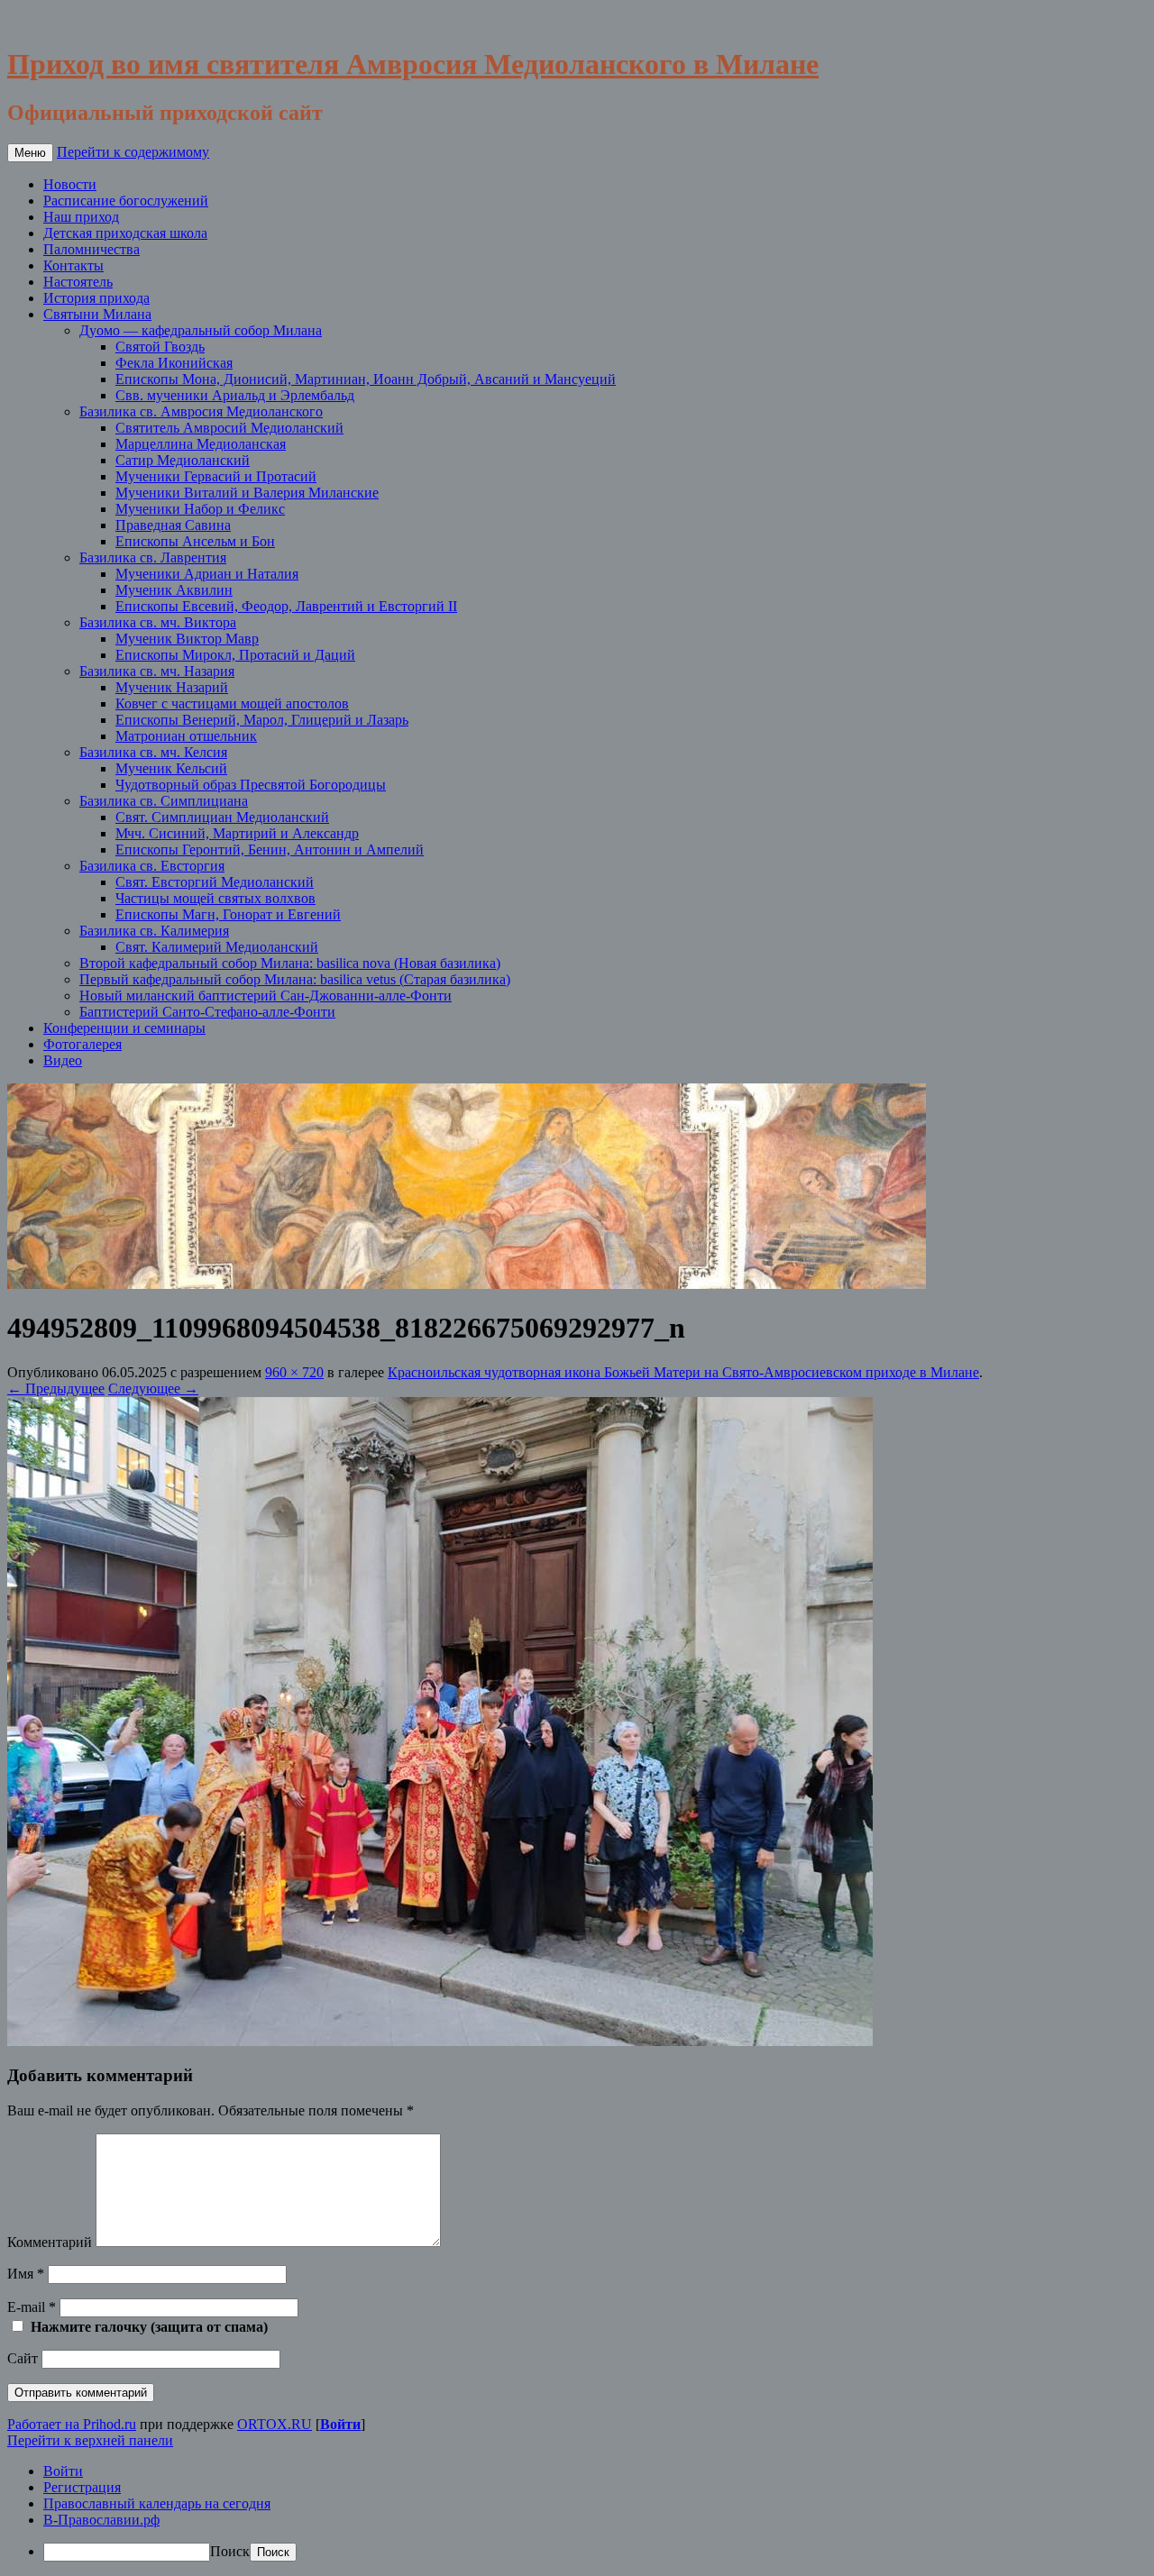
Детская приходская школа (125, 233)
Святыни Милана (97, 314)
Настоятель (78, 282)
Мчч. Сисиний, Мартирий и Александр (237, 833)
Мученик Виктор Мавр (187, 639)
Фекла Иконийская (174, 363)
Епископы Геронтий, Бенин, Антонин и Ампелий (270, 850)
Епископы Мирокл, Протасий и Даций (235, 655)
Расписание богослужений (126, 201)
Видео (63, 1060)
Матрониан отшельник (186, 736)
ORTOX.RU (275, 2424)
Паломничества (92, 249)
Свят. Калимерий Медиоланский (217, 947)
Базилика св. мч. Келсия (153, 752)
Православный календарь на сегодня (157, 2503)
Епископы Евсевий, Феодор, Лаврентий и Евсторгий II (286, 606)
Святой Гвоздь (160, 347)
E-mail (32, 2307)
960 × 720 (294, 1372)
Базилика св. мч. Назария (157, 671)
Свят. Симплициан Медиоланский (222, 817)
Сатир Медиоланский (183, 460)
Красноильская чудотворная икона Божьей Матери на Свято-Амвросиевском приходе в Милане (683, 1372)
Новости (70, 184)
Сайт (23, 2358)
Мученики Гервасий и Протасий (216, 476)
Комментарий (50, 2242)
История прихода (96, 298)
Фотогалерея (82, 1044)
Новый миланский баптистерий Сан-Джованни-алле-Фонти (266, 996)
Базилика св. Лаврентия (153, 557)
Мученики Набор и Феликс (200, 509)
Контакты (73, 265)
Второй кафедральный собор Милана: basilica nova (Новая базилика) (290, 963)
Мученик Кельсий (171, 768)
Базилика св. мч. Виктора (158, 622)
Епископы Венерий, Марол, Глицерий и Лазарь (262, 720)
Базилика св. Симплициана (164, 801)
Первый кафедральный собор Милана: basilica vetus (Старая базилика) (295, 979)
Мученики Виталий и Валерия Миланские (247, 493)
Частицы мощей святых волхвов (215, 898)
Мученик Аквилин (174, 590)
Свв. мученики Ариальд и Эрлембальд (235, 395)
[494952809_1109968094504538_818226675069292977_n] (440, 2041)
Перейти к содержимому (133, 152)
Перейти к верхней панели (90, 2440)
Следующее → (153, 1388)
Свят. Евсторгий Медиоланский (215, 882)
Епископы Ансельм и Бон (195, 541)
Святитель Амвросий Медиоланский (229, 428)
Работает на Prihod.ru (72, 2424)
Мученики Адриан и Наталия (207, 574)
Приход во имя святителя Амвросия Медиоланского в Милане (413, 64)
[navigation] (577, 2512)
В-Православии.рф (101, 2520)
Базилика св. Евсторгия (152, 866)
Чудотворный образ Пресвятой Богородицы (251, 785)
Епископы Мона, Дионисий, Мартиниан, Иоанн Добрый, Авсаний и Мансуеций (366, 379)
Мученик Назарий (172, 687)
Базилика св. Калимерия (154, 931)
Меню (30, 153)
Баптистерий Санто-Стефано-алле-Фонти (207, 1012)
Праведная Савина (173, 525)
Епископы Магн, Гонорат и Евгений (228, 914)
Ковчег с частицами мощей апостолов (232, 703)
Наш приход (81, 217)
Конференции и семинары (124, 1028)
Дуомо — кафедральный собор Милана (201, 330)
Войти (340, 2424)
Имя (26, 2274)
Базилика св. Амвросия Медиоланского (201, 411)
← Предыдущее (56, 1388)
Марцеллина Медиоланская (201, 444)
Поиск (230, 2551)
